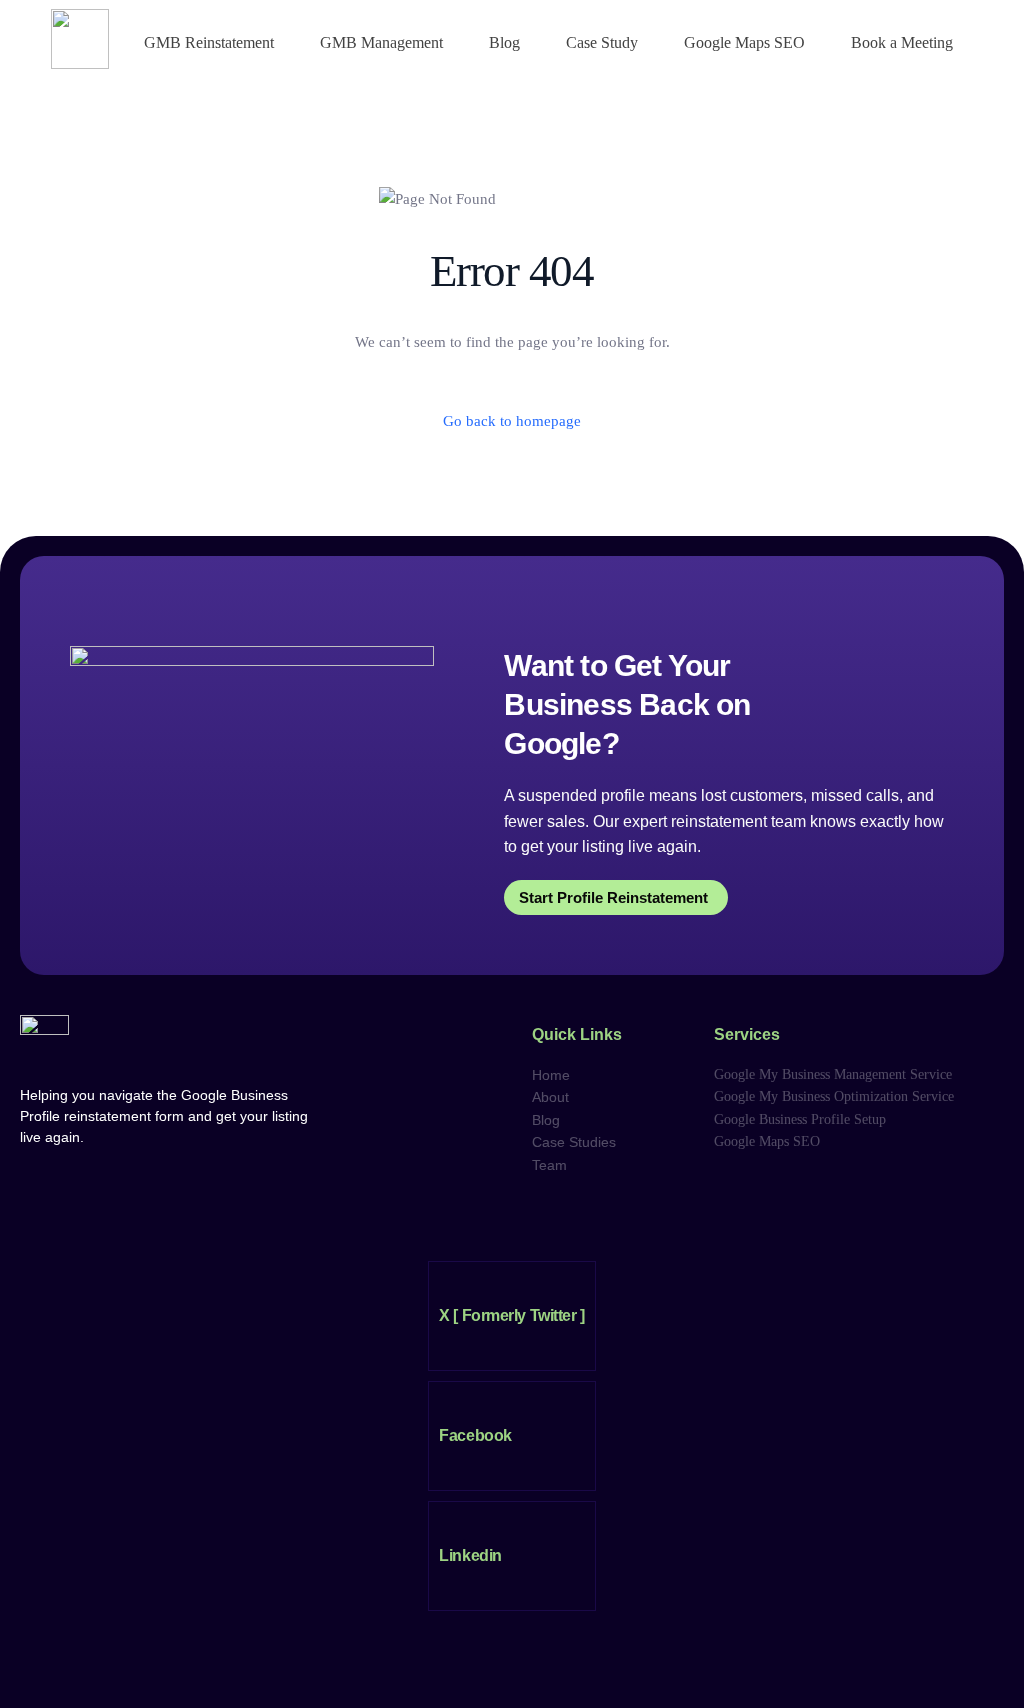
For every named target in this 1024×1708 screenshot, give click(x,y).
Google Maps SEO (744, 42)
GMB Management (381, 42)
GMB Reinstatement (209, 42)
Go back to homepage (512, 421)
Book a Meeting (902, 42)
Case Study (602, 42)
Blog (504, 42)
